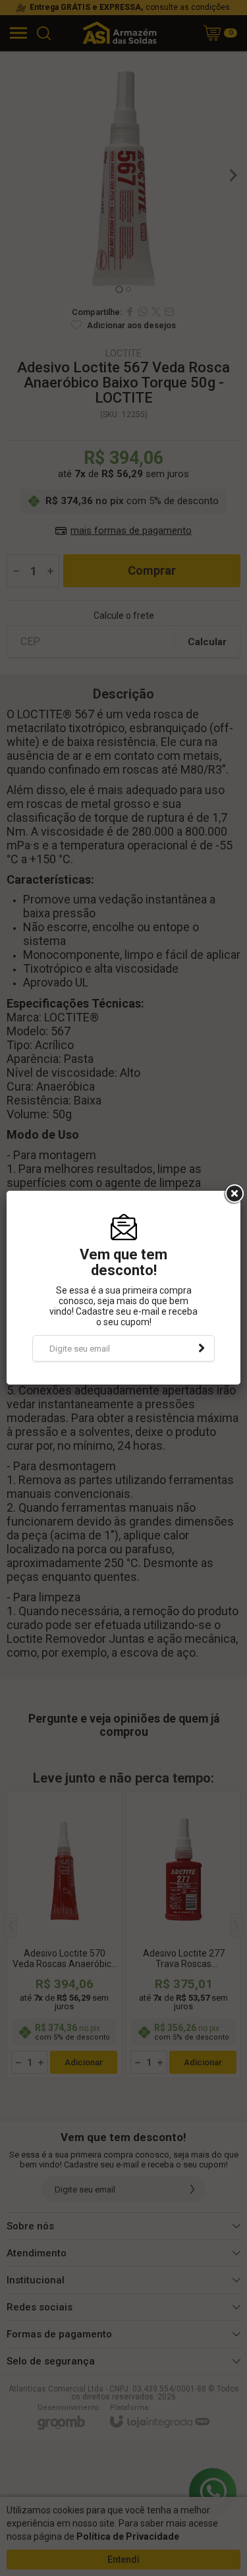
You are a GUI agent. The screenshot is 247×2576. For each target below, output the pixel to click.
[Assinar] (202, 1348)
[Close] (233, 1194)
